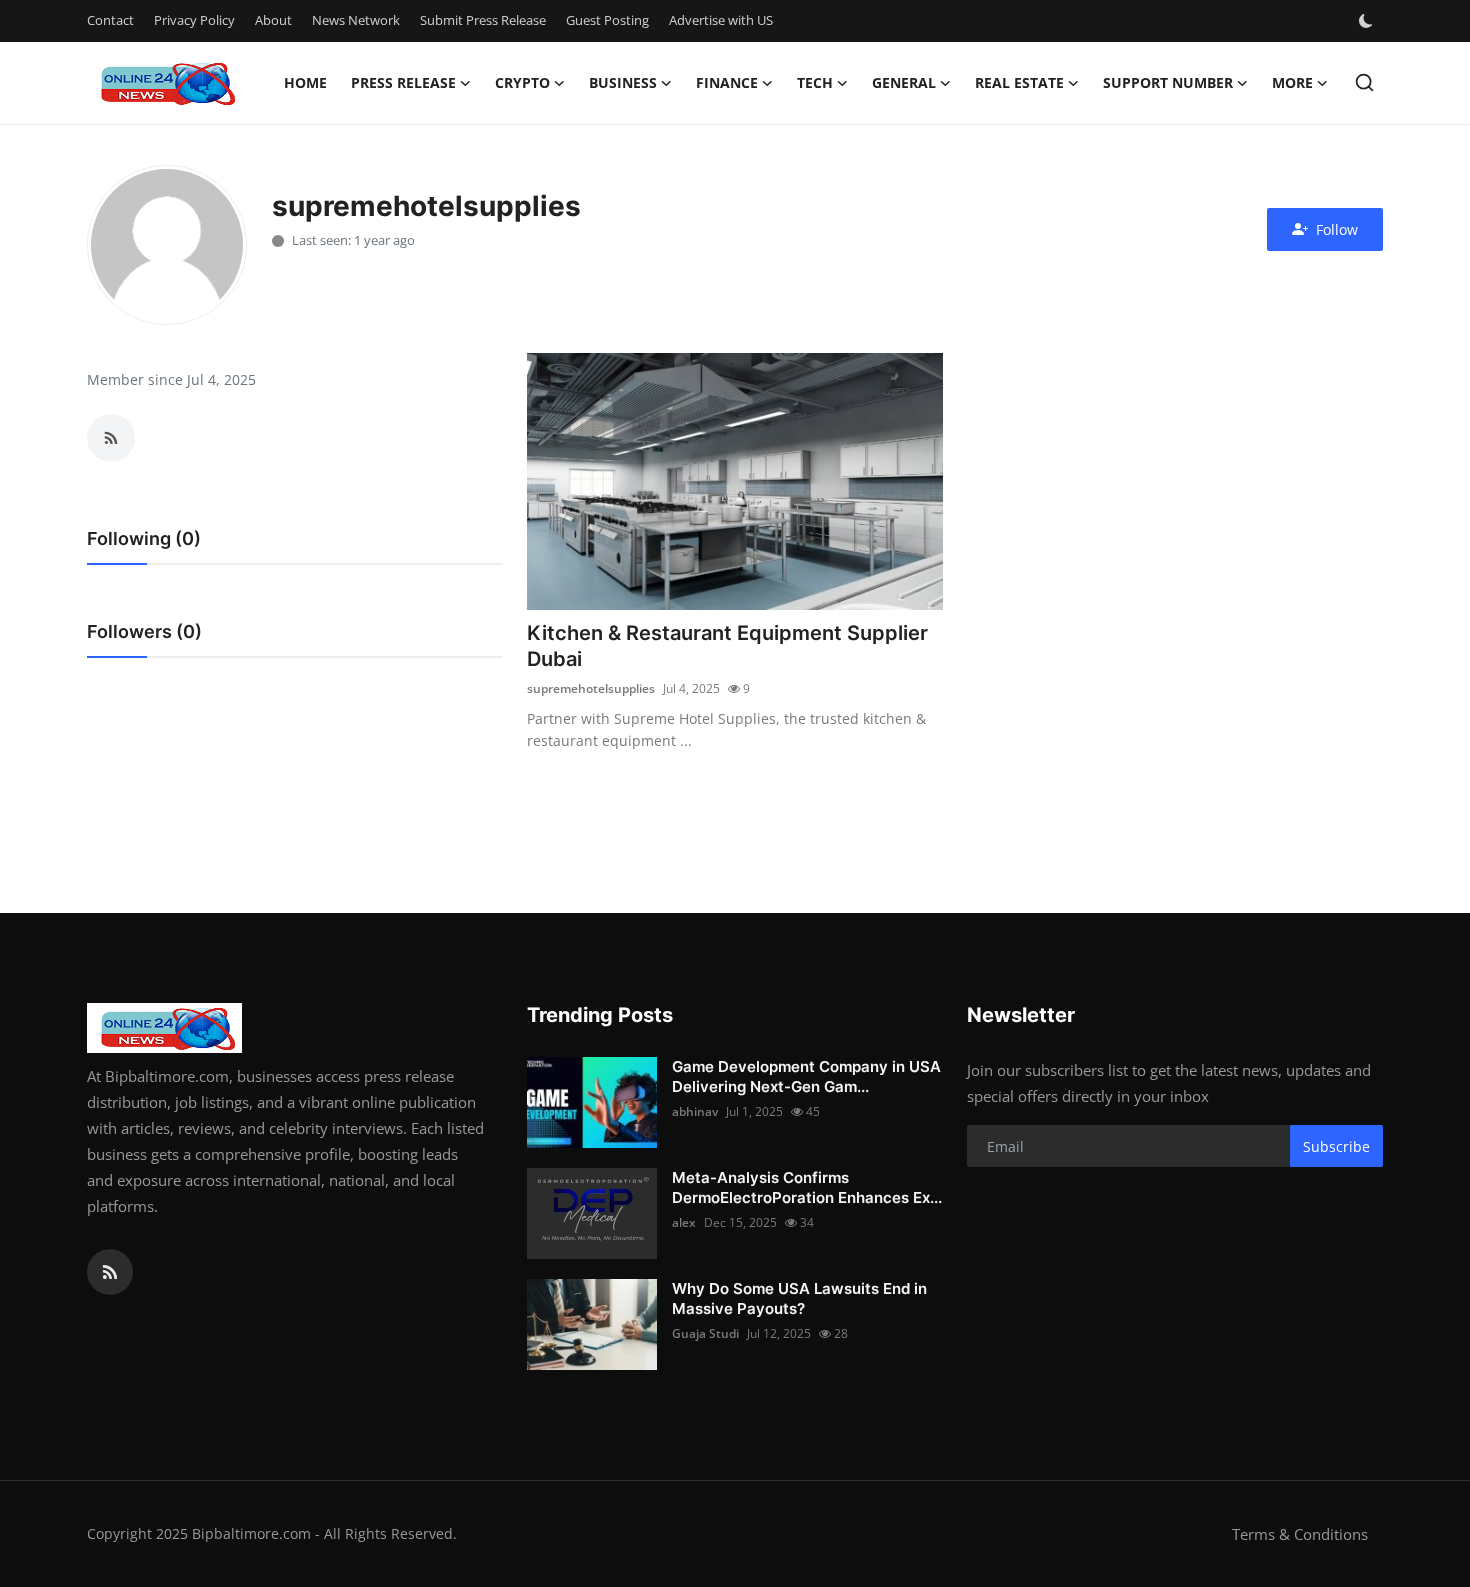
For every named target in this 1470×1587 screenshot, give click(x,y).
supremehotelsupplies (591, 688)
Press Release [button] (403, 82)
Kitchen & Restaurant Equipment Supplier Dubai (727, 646)
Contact (110, 20)
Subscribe (1336, 1146)
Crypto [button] (522, 82)
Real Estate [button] (1019, 82)
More (1292, 82)
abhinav (695, 1111)
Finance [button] (727, 82)
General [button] (904, 82)
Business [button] (623, 82)
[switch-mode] (1368, 21)
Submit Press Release (483, 20)
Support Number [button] (1168, 82)
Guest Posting (607, 20)
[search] (1364, 82)
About (273, 20)
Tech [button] (815, 82)
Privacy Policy (194, 20)
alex (684, 1222)
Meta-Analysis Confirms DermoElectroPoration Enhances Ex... (807, 1187)
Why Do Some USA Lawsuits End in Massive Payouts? (799, 1298)
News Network (356, 20)
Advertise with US (721, 20)
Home (305, 82)
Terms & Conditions (1300, 1534)
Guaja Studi (705, 1333)
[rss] (110, 1272)
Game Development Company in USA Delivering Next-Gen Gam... (806, 1076)
